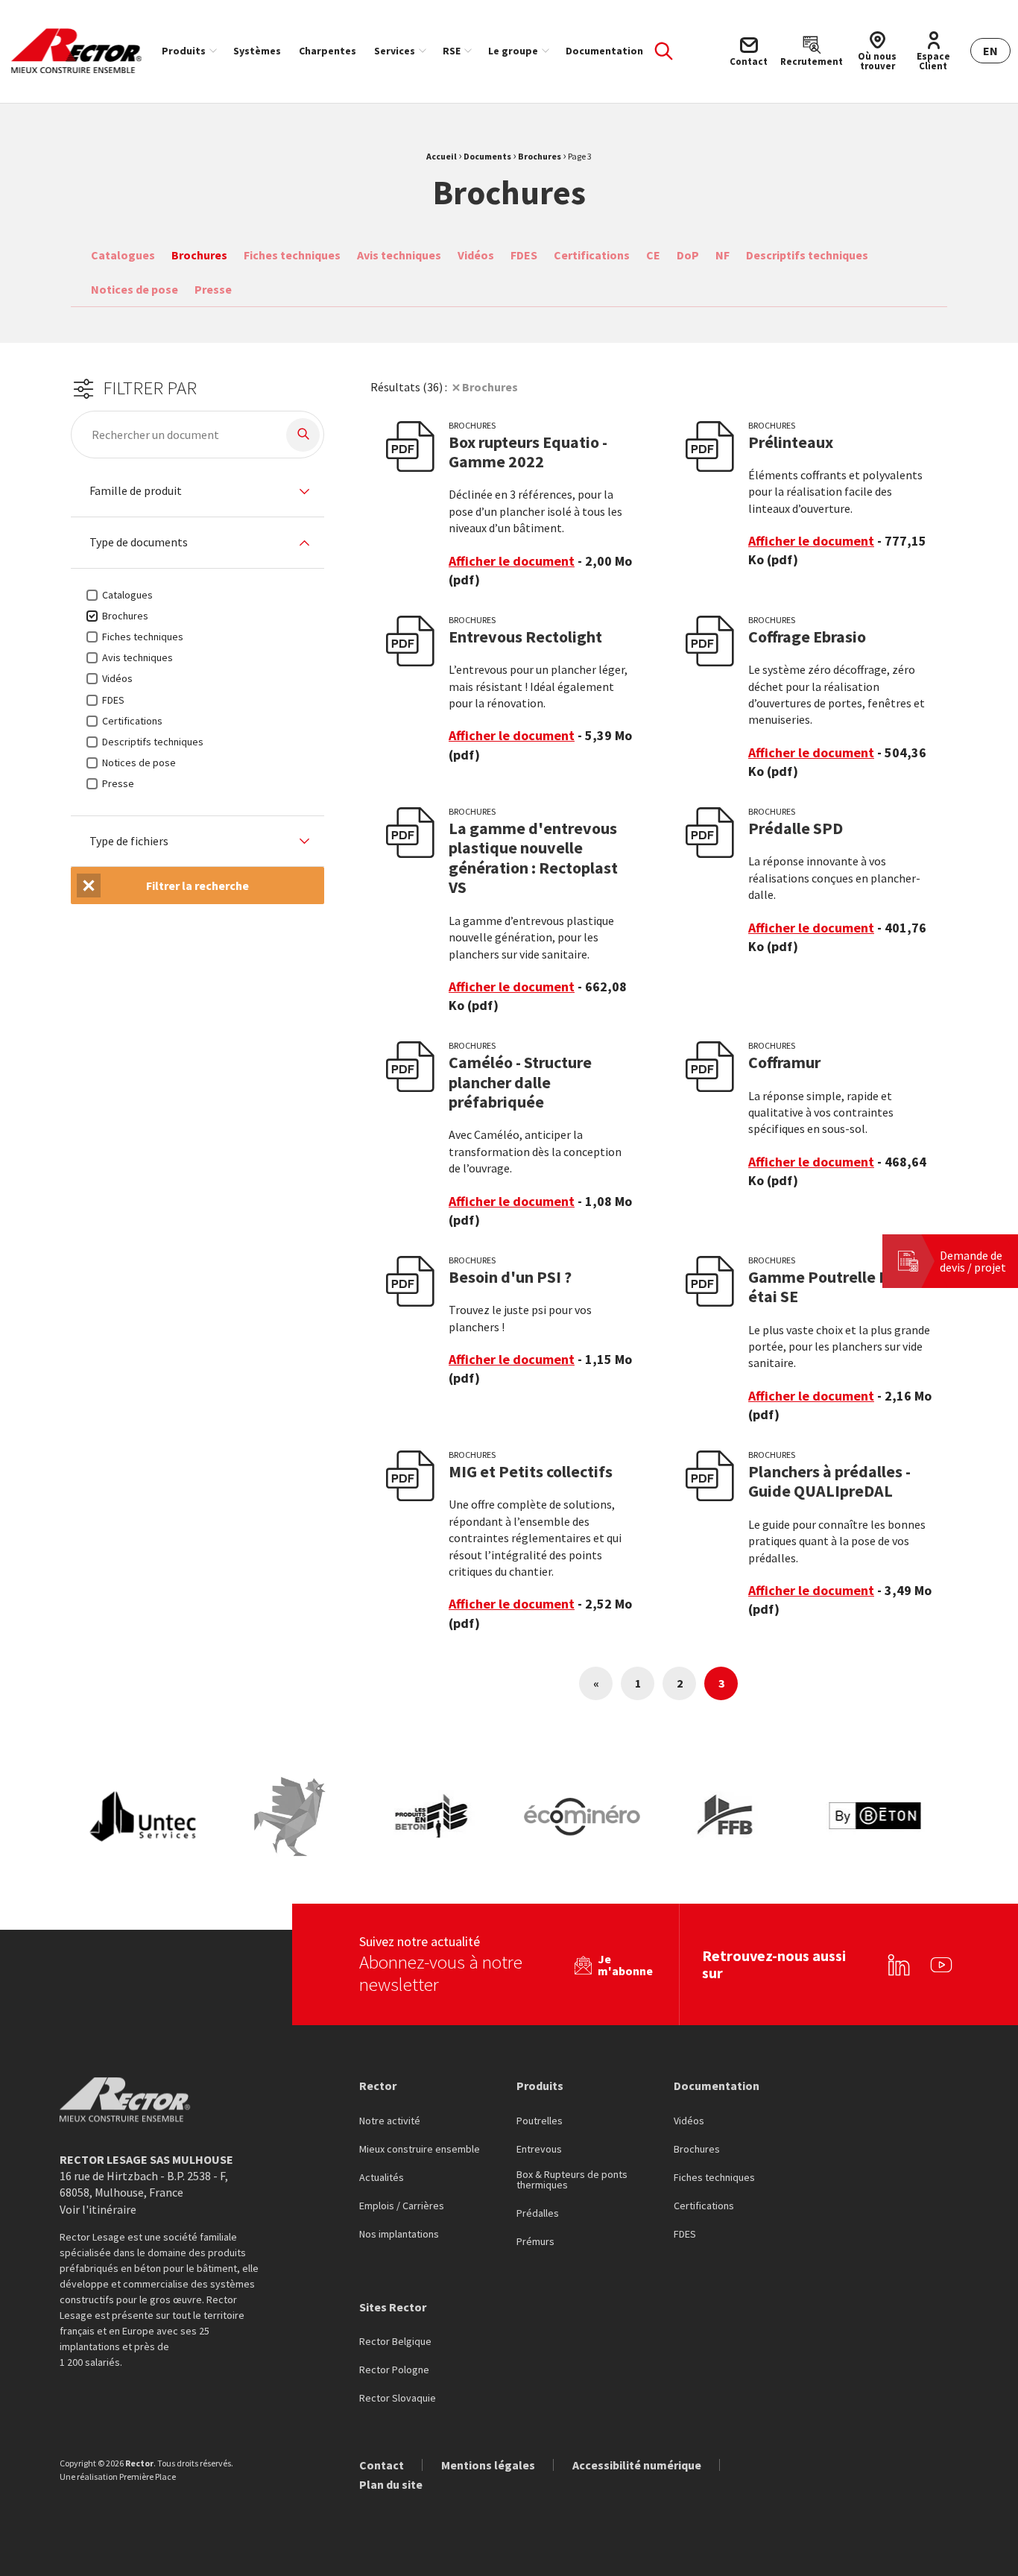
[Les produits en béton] (436, 1817)
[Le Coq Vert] (290, 1817)
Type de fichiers (129, 842)
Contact (382, 2465)
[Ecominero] (582, 1817)
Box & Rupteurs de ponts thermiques (572, 2180)
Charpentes (328, 51)
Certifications (592, 255)
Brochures (540, 156)
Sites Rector (393, 2307)
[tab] (197, 492)
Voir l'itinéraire (98, 2209)
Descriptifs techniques (807, 255)
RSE (452, 51)
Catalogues (123, 255)
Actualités (382, 2178)
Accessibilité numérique (637, 2465)
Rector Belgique (395, 2342)
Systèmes (257, 51)
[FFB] (728, 1817)
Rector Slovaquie (398, 2399)
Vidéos (476, 255)
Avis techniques (399, 255)
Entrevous (539, 2150)
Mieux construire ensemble (420, 2150)
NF (723, 255)
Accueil (442, 156)
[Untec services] (144, 1817)
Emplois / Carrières (402, 2206)
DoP (688, 255)
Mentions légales (488, 2465)
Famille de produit (136, 491)
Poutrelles (540, 2121)
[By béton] (874, 1817)
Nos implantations (399, 2235)
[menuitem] (189, 51)
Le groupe (513, 51)
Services (395, 51)
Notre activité (390, 2121)
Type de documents (139, 543)
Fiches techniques (292, 255)
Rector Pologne (394, 2370)
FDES (524, 255)
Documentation (604, 51)
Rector (378, 2086)
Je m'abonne (625, 1965)
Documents (487, 156)
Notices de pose (135, 289)
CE (653, 255)
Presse (213, 289)
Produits (184, 51)
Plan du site (391, 2484)
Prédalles (538, 2214)
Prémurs (535, 2242)
